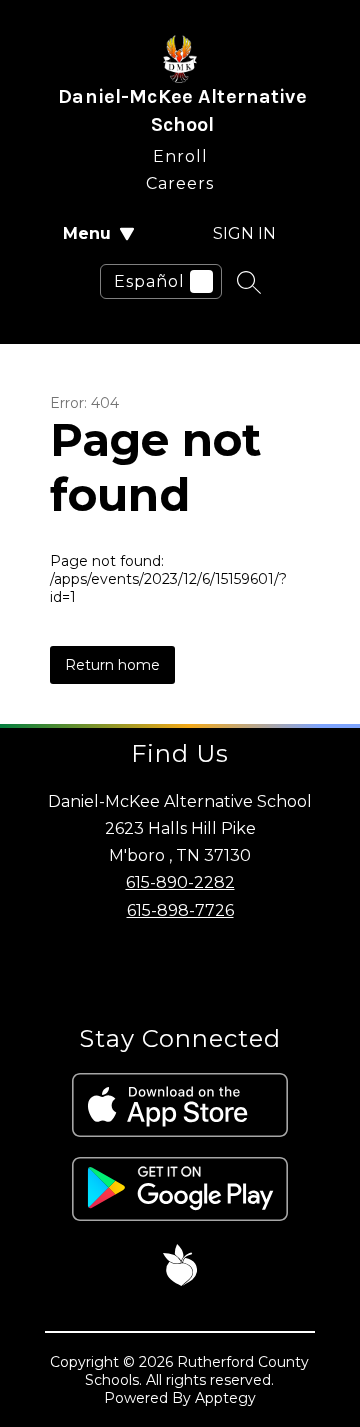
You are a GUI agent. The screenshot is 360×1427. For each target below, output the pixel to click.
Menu (87, 233)
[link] (180, 152)
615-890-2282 (180, 882)
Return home (112, 665)
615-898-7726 (180, 910)
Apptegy (225, 1398)
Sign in (244, 233)
